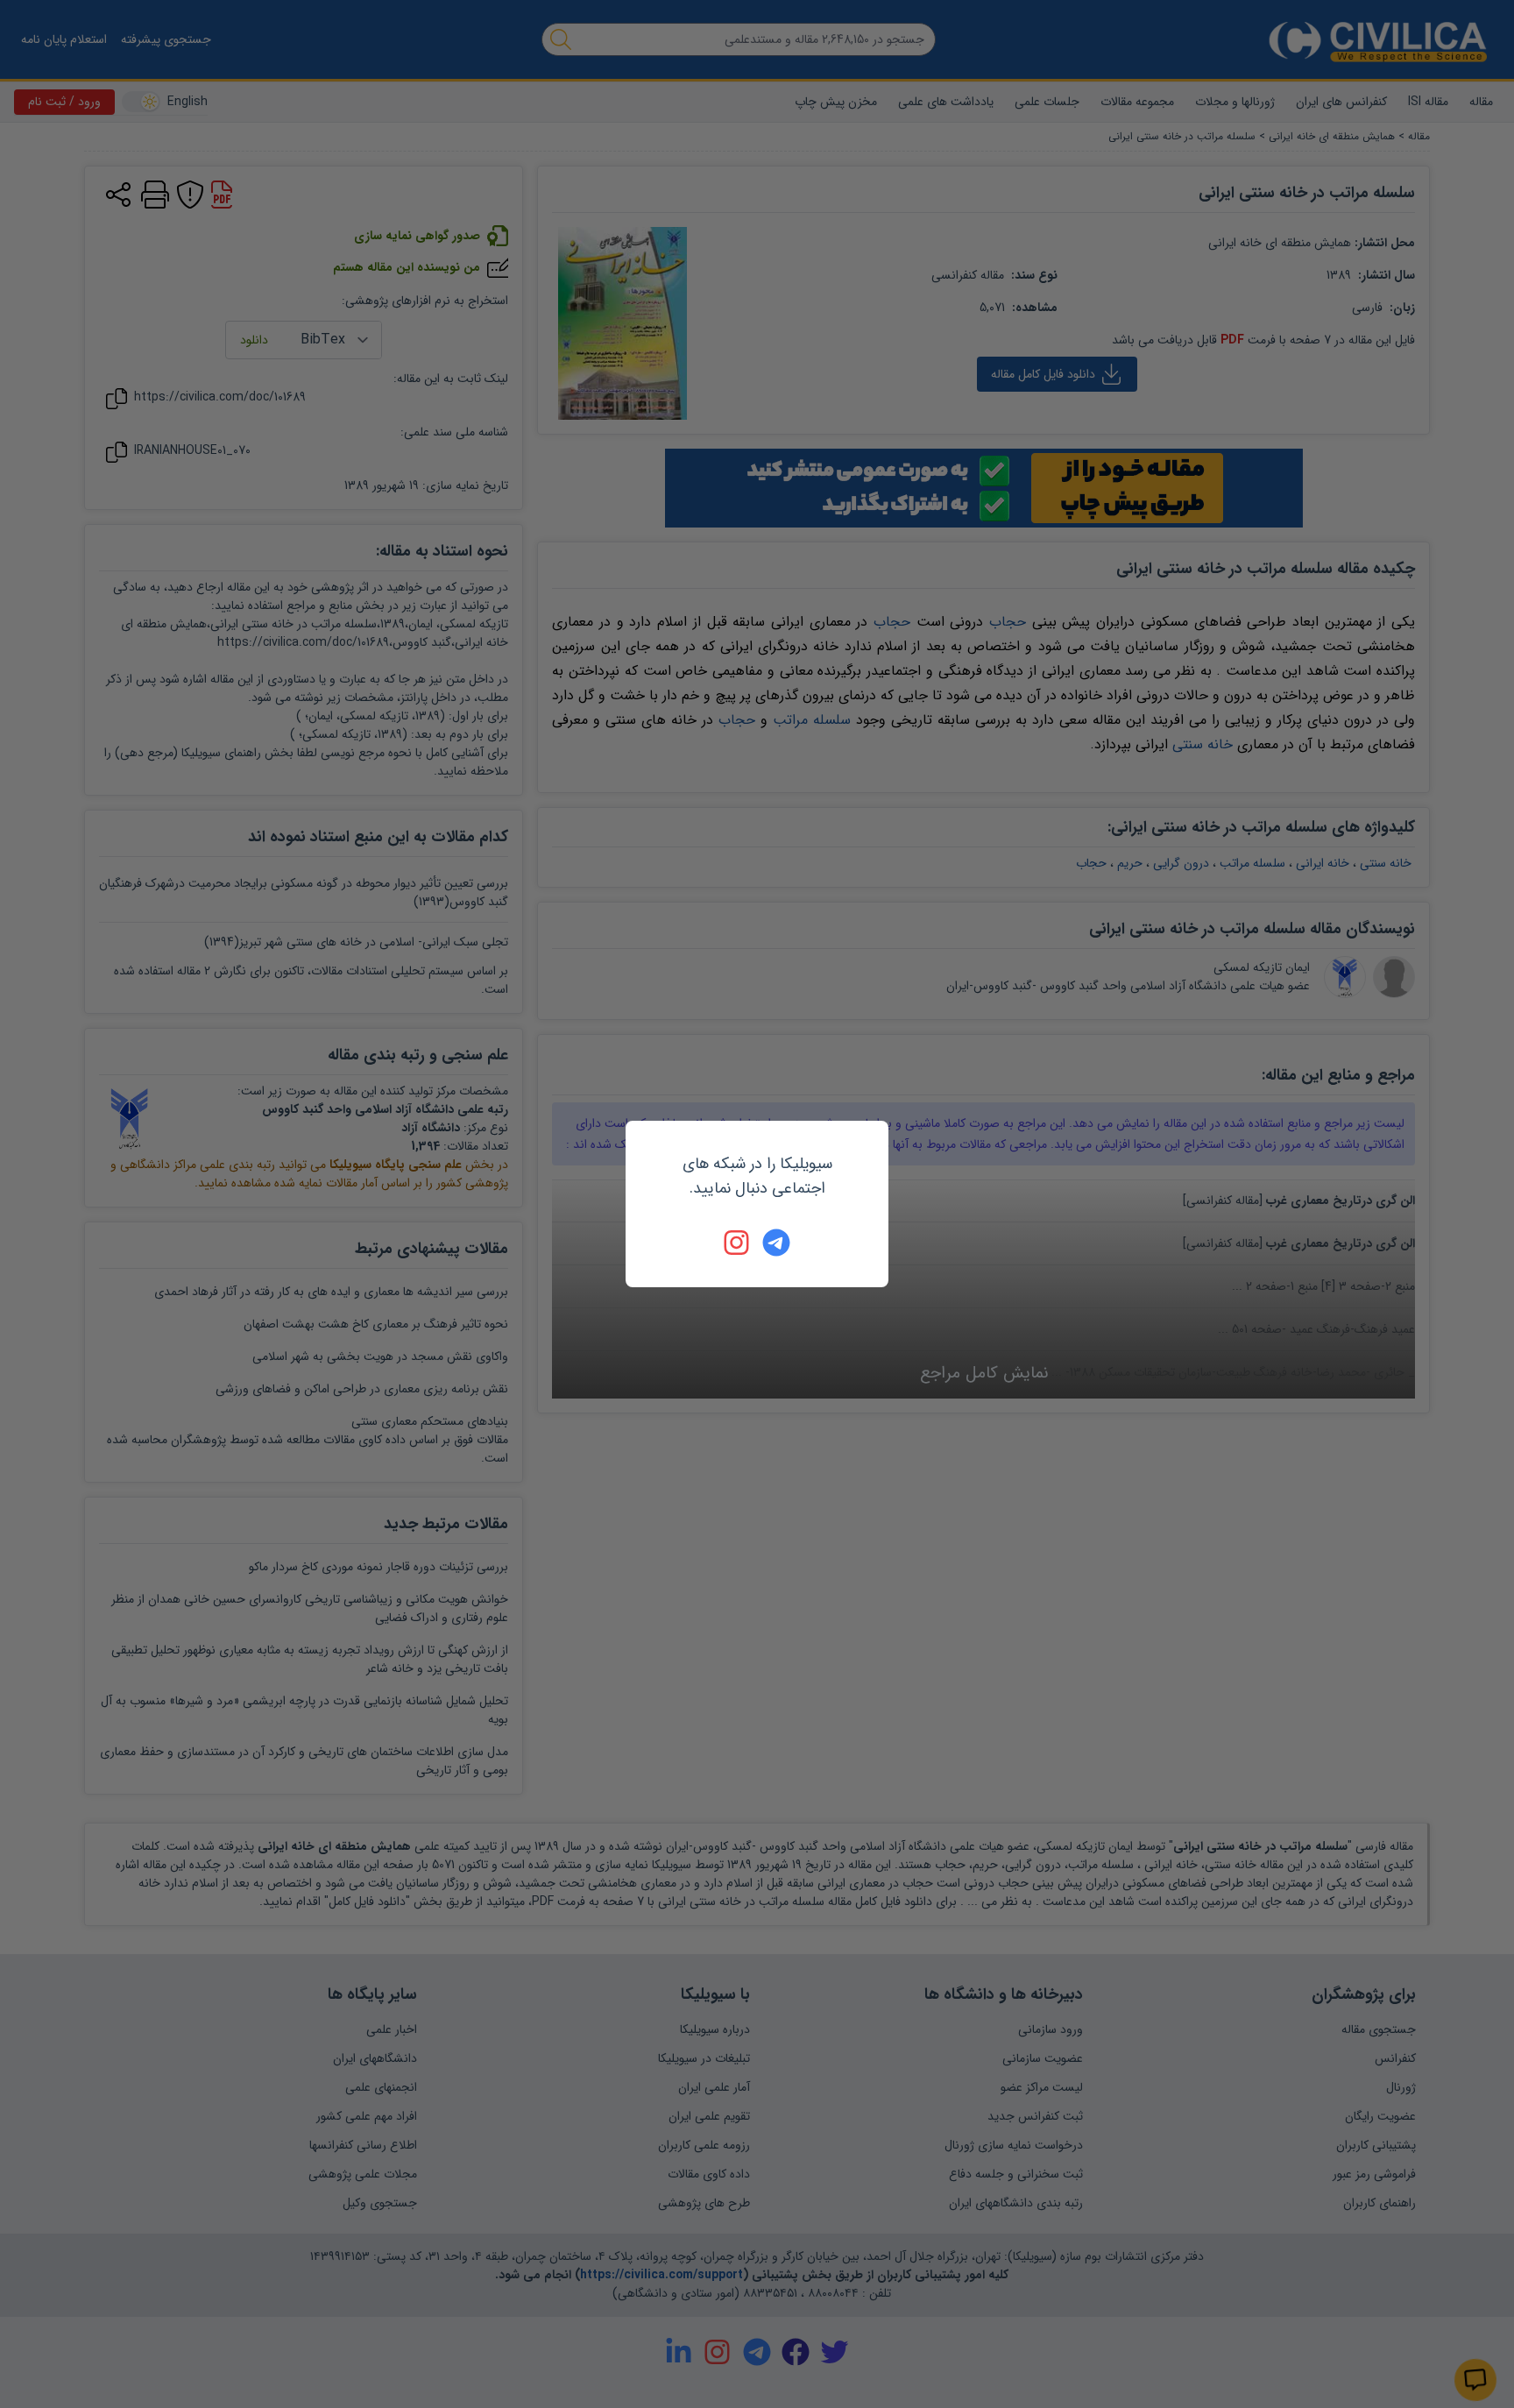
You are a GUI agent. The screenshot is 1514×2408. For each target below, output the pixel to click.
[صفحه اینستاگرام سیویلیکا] (738, 1243)
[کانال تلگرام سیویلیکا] (776, 1243)
